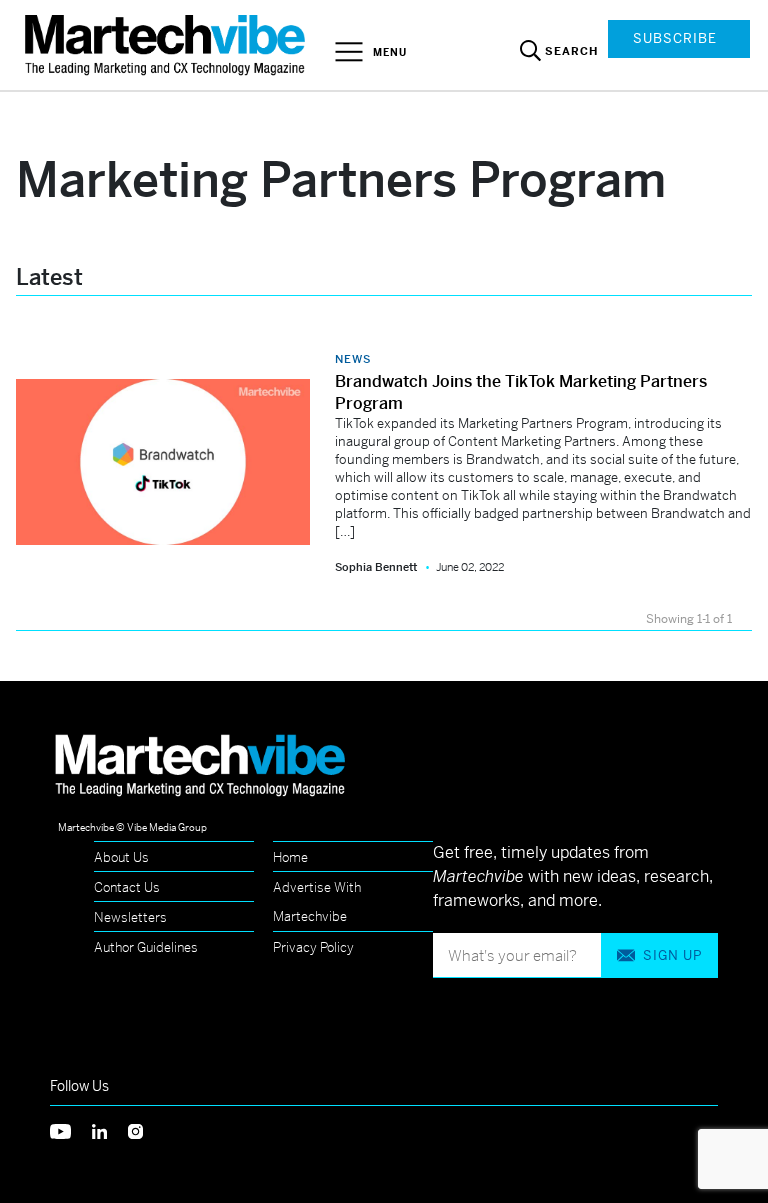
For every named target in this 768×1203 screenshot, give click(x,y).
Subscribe (675, 38)
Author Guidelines (146, 947)
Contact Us (127, 887)
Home (290, 857)
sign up (672, 955)
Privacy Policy (313, 947)
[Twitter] (71, 1129)
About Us (121, 857)
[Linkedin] (110, 1129)
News (353, 359)
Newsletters (130, 917)
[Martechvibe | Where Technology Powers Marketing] (167, 44)
